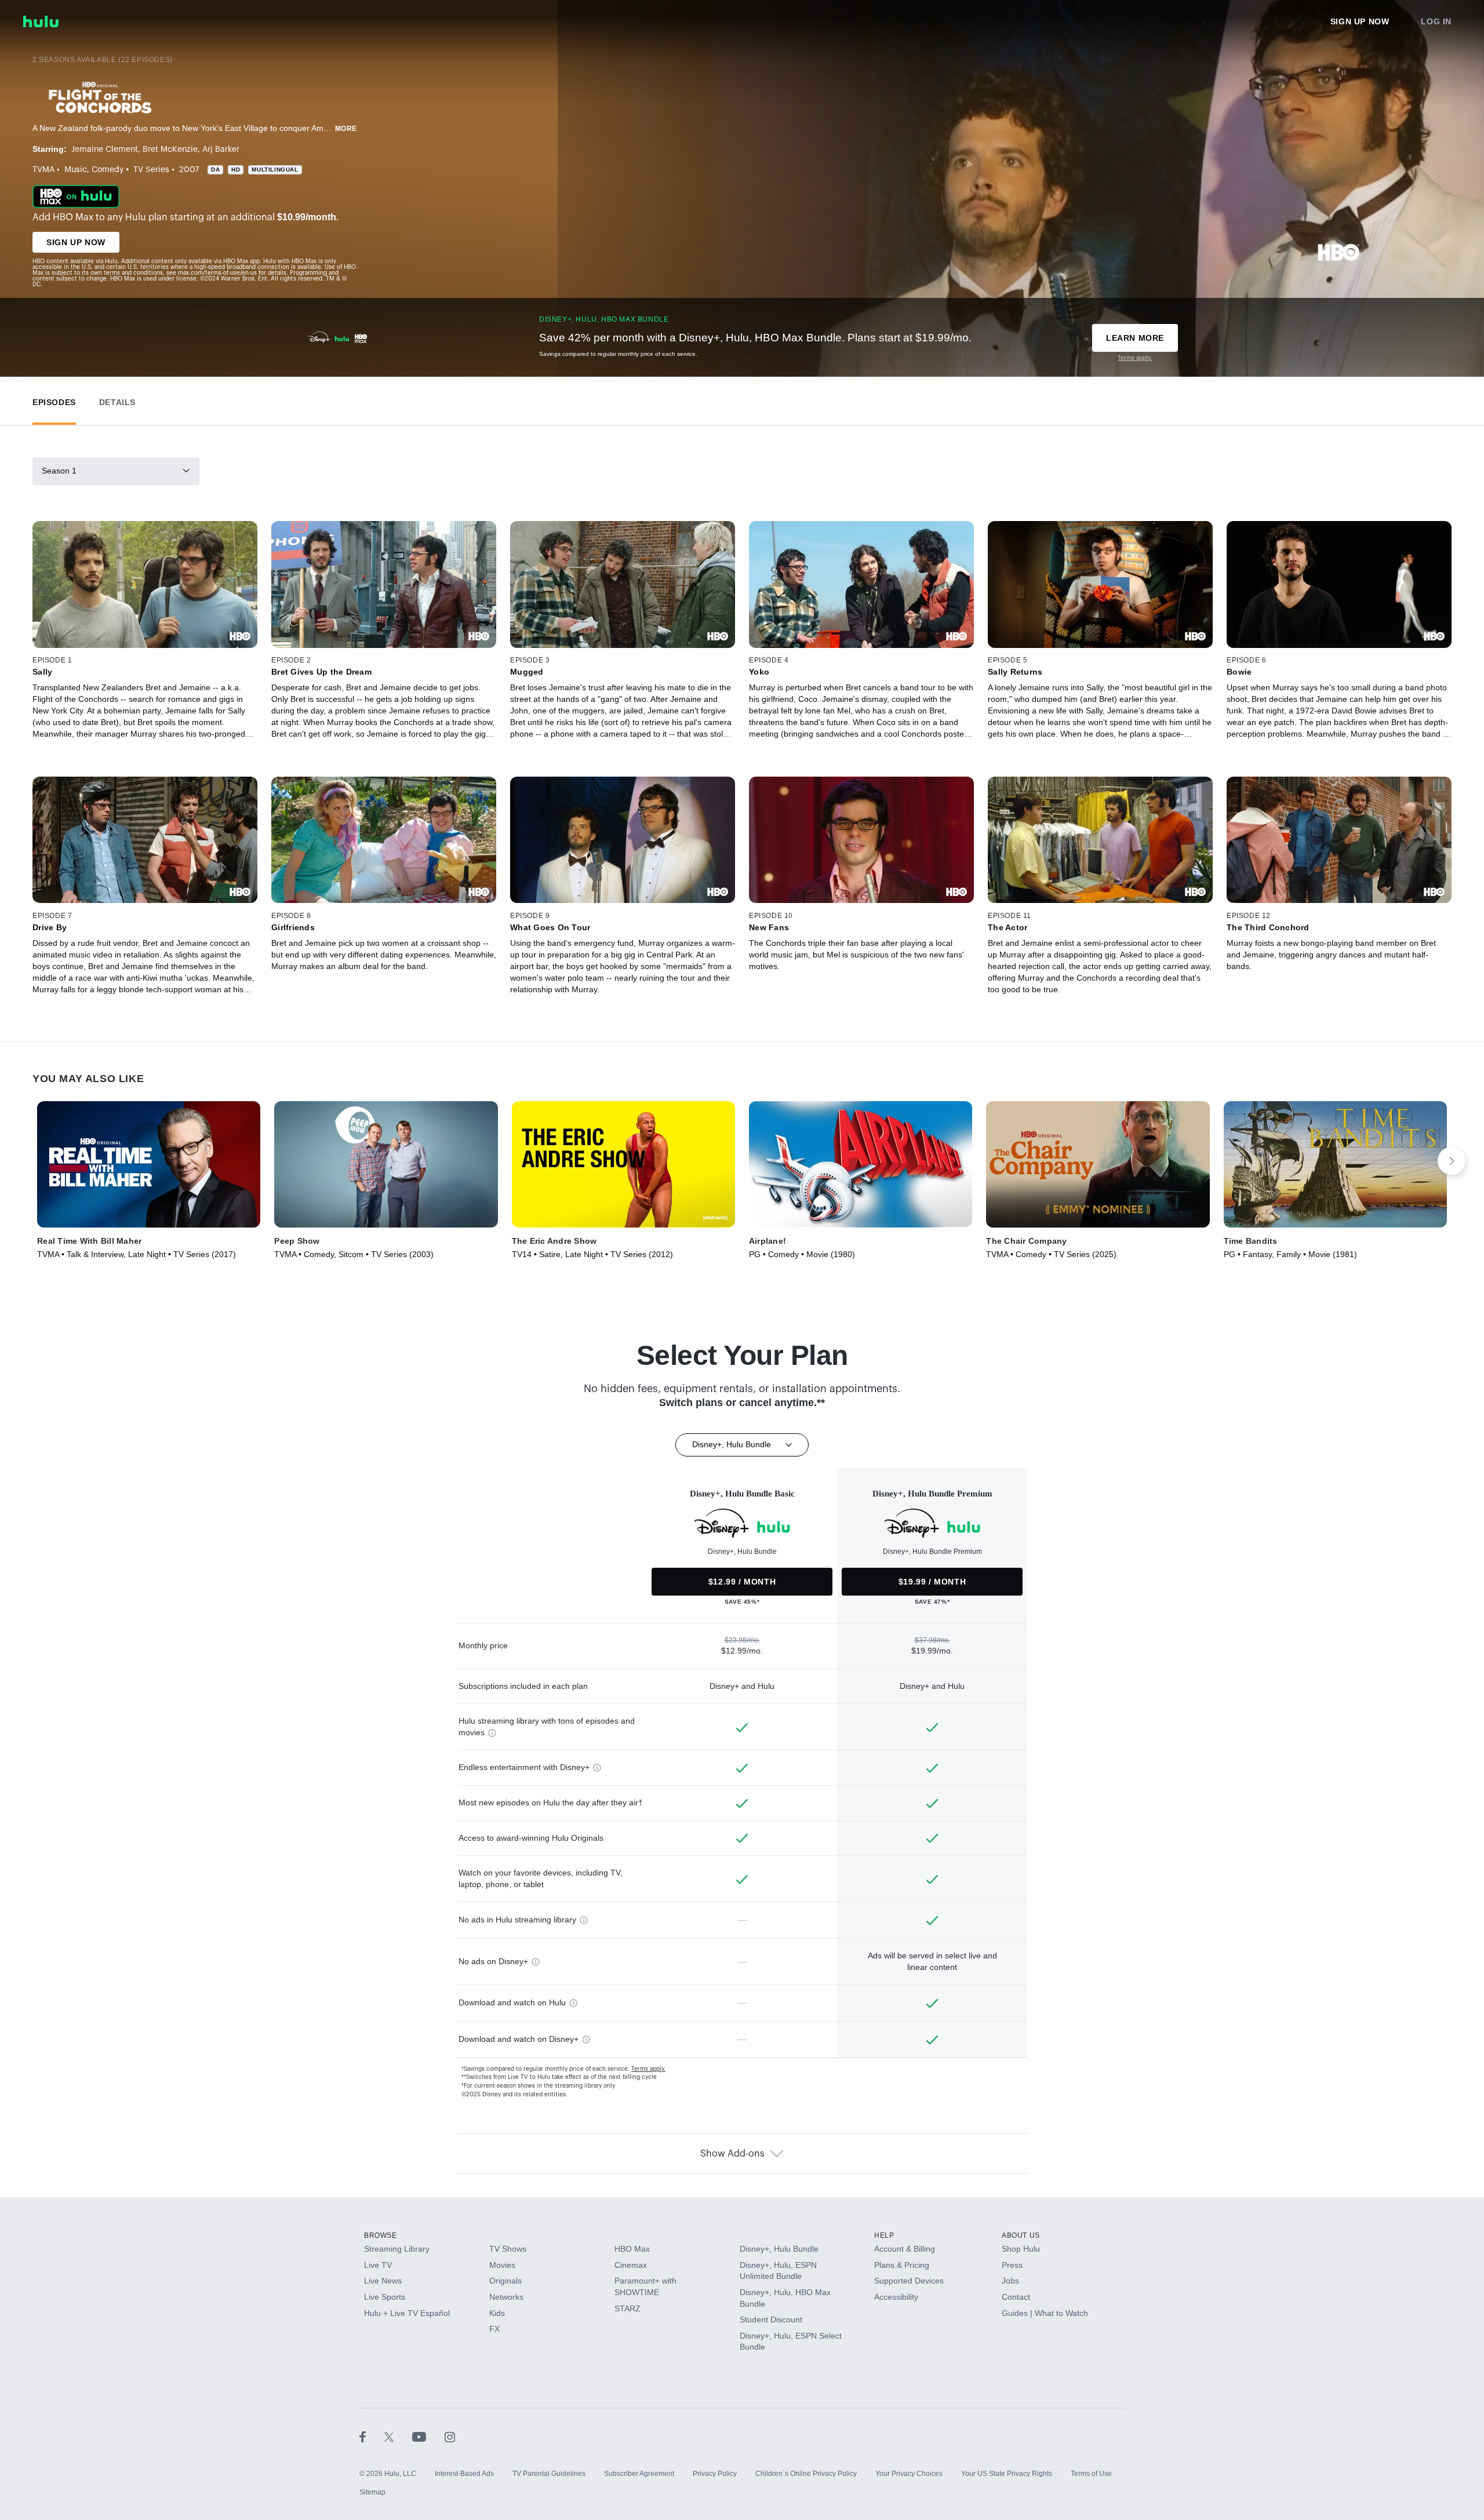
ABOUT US (1021, 2235)
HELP (884, 2235)
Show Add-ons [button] (732, 2154)
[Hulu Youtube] (428, 2437)
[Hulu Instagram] (450, 2437)
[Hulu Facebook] (372, 2437)
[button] (54, 400)
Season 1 (59, 471)
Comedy (108, 170)
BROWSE (381, 2235)
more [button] (346, 129)
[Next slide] (1452, 1161)
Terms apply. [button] (648, 2069)
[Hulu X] (398, 2437)
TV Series (151, 170)
